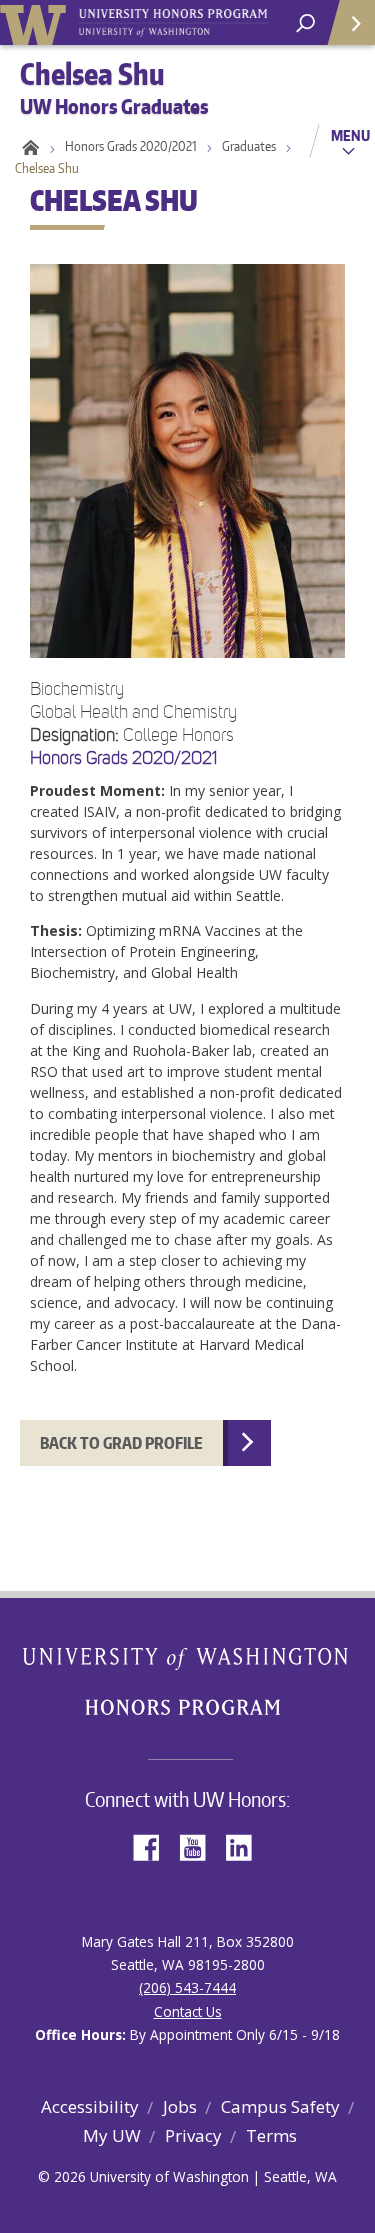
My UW (112, 2135)
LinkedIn (246, 1845)
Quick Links (350, 22)
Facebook (154, 1845)
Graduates (249, 146)
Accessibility (90, 2106)
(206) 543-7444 (187, 1987)
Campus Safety (280, 2106)
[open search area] (305, 23)
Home (27, 146)
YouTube (200, 1845)
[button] (187, 798)
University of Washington (36, 22)
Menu (350, 135)
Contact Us (188, 2011)
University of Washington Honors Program (173, 23)
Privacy (193, 2135)
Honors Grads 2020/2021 (131, 146)
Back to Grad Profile (121, 1443)
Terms (271, 2135)
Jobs (180, 2106)
